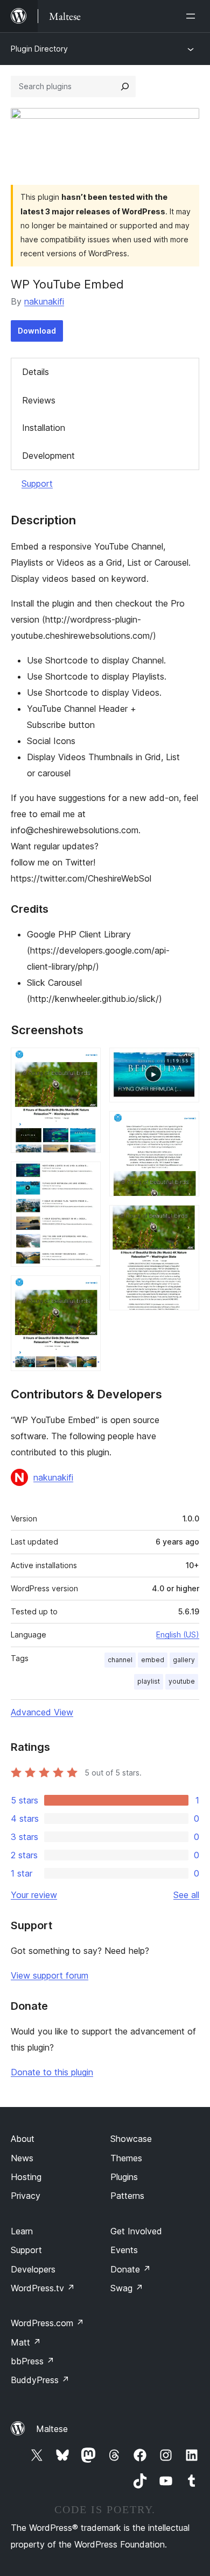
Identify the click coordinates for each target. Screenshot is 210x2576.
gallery (184, 1660)
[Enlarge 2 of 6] (86, 1176)
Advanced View (42, 1712)
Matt (26, 2342)
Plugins (124, 2177)
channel (120, 1660)
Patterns (127, 2196)
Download (37, 331)
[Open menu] (193, 16)
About (23, 2139)
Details (36, 372)
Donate (131, 2269)
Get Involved (136, 2231)
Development (48, 456)
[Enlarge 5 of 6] (185, 1125)
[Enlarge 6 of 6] (185, 1220)
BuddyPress (40, 2380)
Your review (34, 1895)
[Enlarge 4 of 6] (185, 1062)
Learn (22, 2231)
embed (153, 1660)
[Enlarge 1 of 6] (86, 1062)
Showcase (131, 2139)
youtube (182, 1681)
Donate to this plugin (52, 2072)
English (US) (178, 1635)
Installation (44, 428)
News (22, 2158)
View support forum (50, 1975)
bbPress (33, 2361)
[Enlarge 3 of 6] (86, 1290)
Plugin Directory (39, 49)
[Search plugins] (125, 86)
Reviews (39, 400)
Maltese (52, 2429)
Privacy (26, 2196)
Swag (127, 2288)
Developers (33, 2269)
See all (186, 1895)
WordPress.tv (43, 2288)
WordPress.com (47, 2323)
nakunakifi (44, 301)
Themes (126, 2158)
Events (124, 2250)
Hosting (26, 2177)
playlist (149, 1681)
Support (37, 484)
